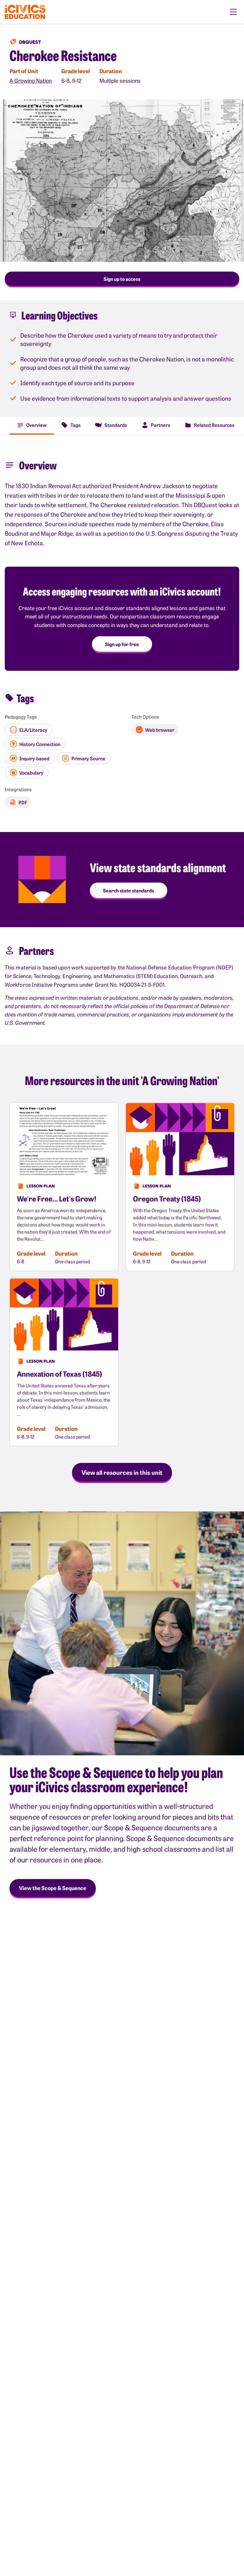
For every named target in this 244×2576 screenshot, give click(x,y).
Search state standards (129, 890)
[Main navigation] (233, 12)
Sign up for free (122, 644)
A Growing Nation (31, 80)
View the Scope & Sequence (53, 1888)
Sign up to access (122, 279)
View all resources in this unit (122, 1472)
